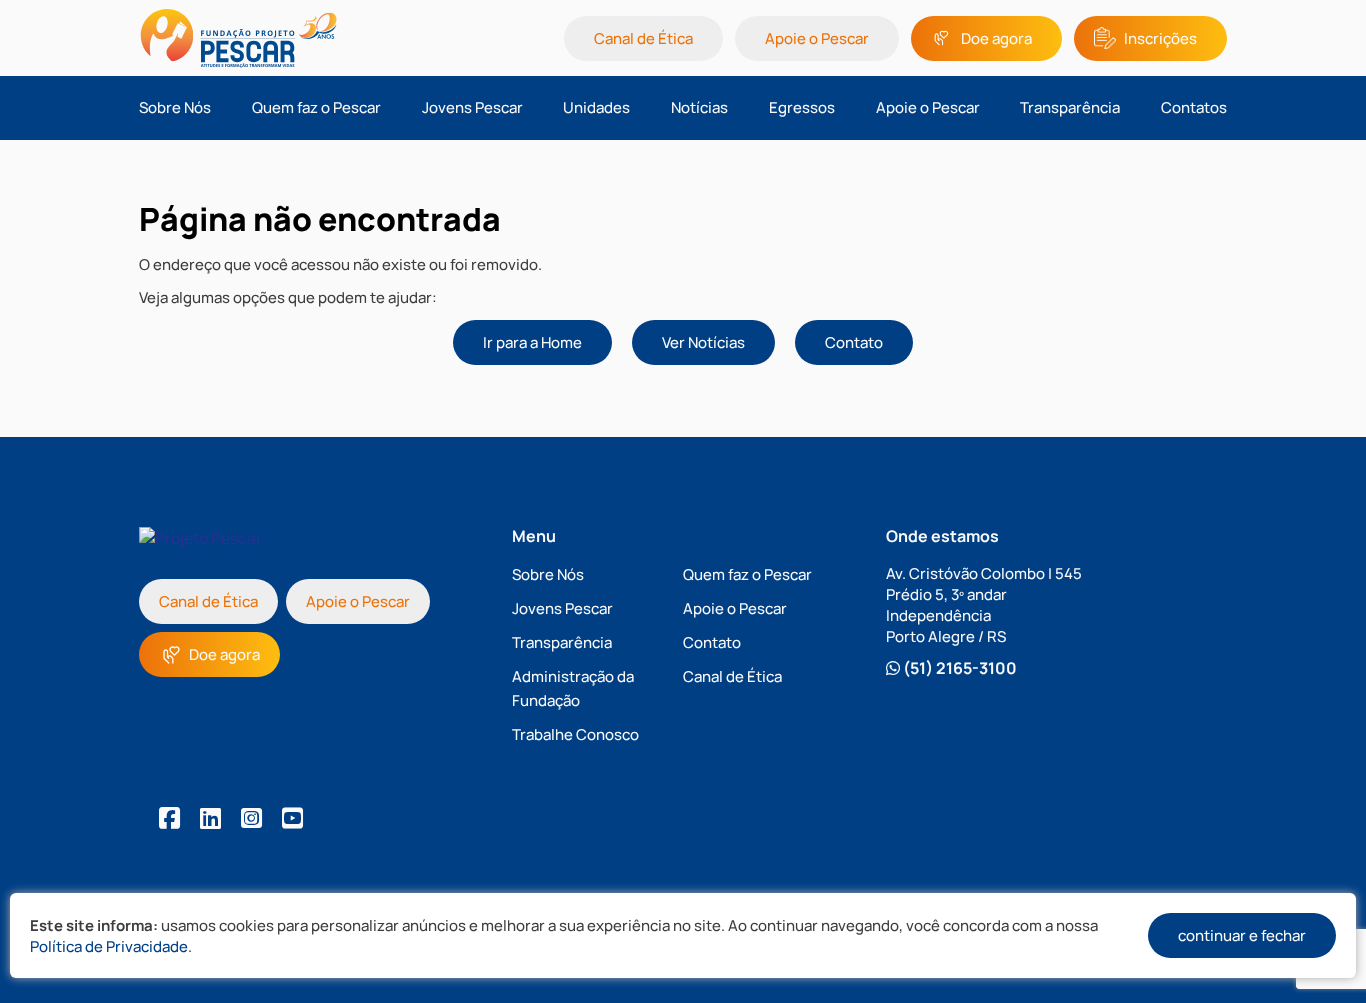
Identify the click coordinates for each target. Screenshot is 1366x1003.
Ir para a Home (532, 342)
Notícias (699, 107)
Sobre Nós (175, 107)
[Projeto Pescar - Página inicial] (263, 38)
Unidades (596, 107)
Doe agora (996, 38)
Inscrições (1160, 38)
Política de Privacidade (109, 946)
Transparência (1070, 107)
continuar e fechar (1242, 935)
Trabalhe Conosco (575, 734)
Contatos (1194, 107)
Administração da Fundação (573, 688)
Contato (854, 342)
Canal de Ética (643, 38)
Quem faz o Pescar (316, 107)
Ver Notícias (703, 342)
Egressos (802, 107)
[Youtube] (292, 817)
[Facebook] (169, 817)
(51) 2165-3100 (958, 668)
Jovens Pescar (472, 107)
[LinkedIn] (210, 817)
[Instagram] (251, 817)
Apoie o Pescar (817, 38)
